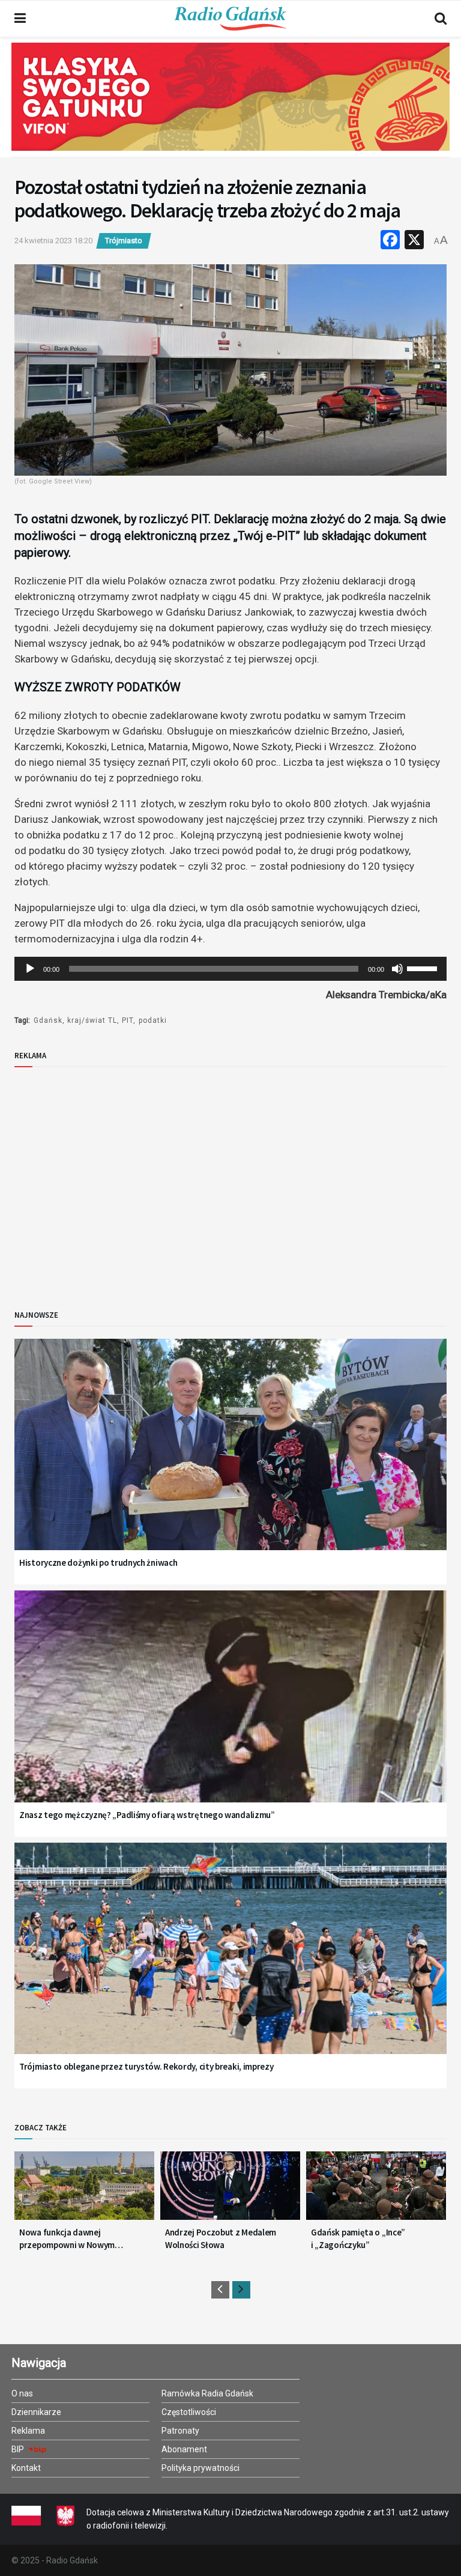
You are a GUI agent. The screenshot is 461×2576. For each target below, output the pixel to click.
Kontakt (26, 2468)
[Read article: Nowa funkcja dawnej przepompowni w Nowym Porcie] (84, 2190)
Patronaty (180, 2431)
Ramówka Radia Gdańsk (207, 2393)
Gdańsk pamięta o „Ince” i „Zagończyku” (358, 2238)
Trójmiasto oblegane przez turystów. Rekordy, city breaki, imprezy (146, 2066)
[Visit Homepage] (230, 19)
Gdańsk (48, 1020)
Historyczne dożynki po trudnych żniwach (98, 1562)
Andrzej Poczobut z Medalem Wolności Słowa (221, 2238)
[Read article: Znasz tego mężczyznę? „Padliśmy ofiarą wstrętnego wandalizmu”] (230, 1711)
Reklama (28, 2431)
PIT (128, 1020)
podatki (153, 1020)
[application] (230, 969)
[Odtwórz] (30, 969)
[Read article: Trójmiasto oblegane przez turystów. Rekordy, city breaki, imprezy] (230, 1964)
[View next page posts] (241, 2290)
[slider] (424, 968)
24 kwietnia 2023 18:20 (53, 241)
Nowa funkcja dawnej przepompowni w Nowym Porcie (67, 2239)
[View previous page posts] (220, 2290)
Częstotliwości (189, 2412)
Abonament (184, 2449)
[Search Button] (441, 19)
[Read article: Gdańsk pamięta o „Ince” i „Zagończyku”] (376, 2190)
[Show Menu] (20, 19)
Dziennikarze (36, 2412)
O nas (22, 2393)
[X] (414, 241)
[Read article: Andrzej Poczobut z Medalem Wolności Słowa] (230, 2190)
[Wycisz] (397, 969)
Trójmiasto (124, 241)
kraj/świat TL (92, 1020)
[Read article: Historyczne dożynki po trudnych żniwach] (230, 1460)
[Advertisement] (113, 1178)
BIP (19, 2449)
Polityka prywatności (200, 2468)
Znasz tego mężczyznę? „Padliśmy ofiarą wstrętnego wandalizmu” (147, 1815)
